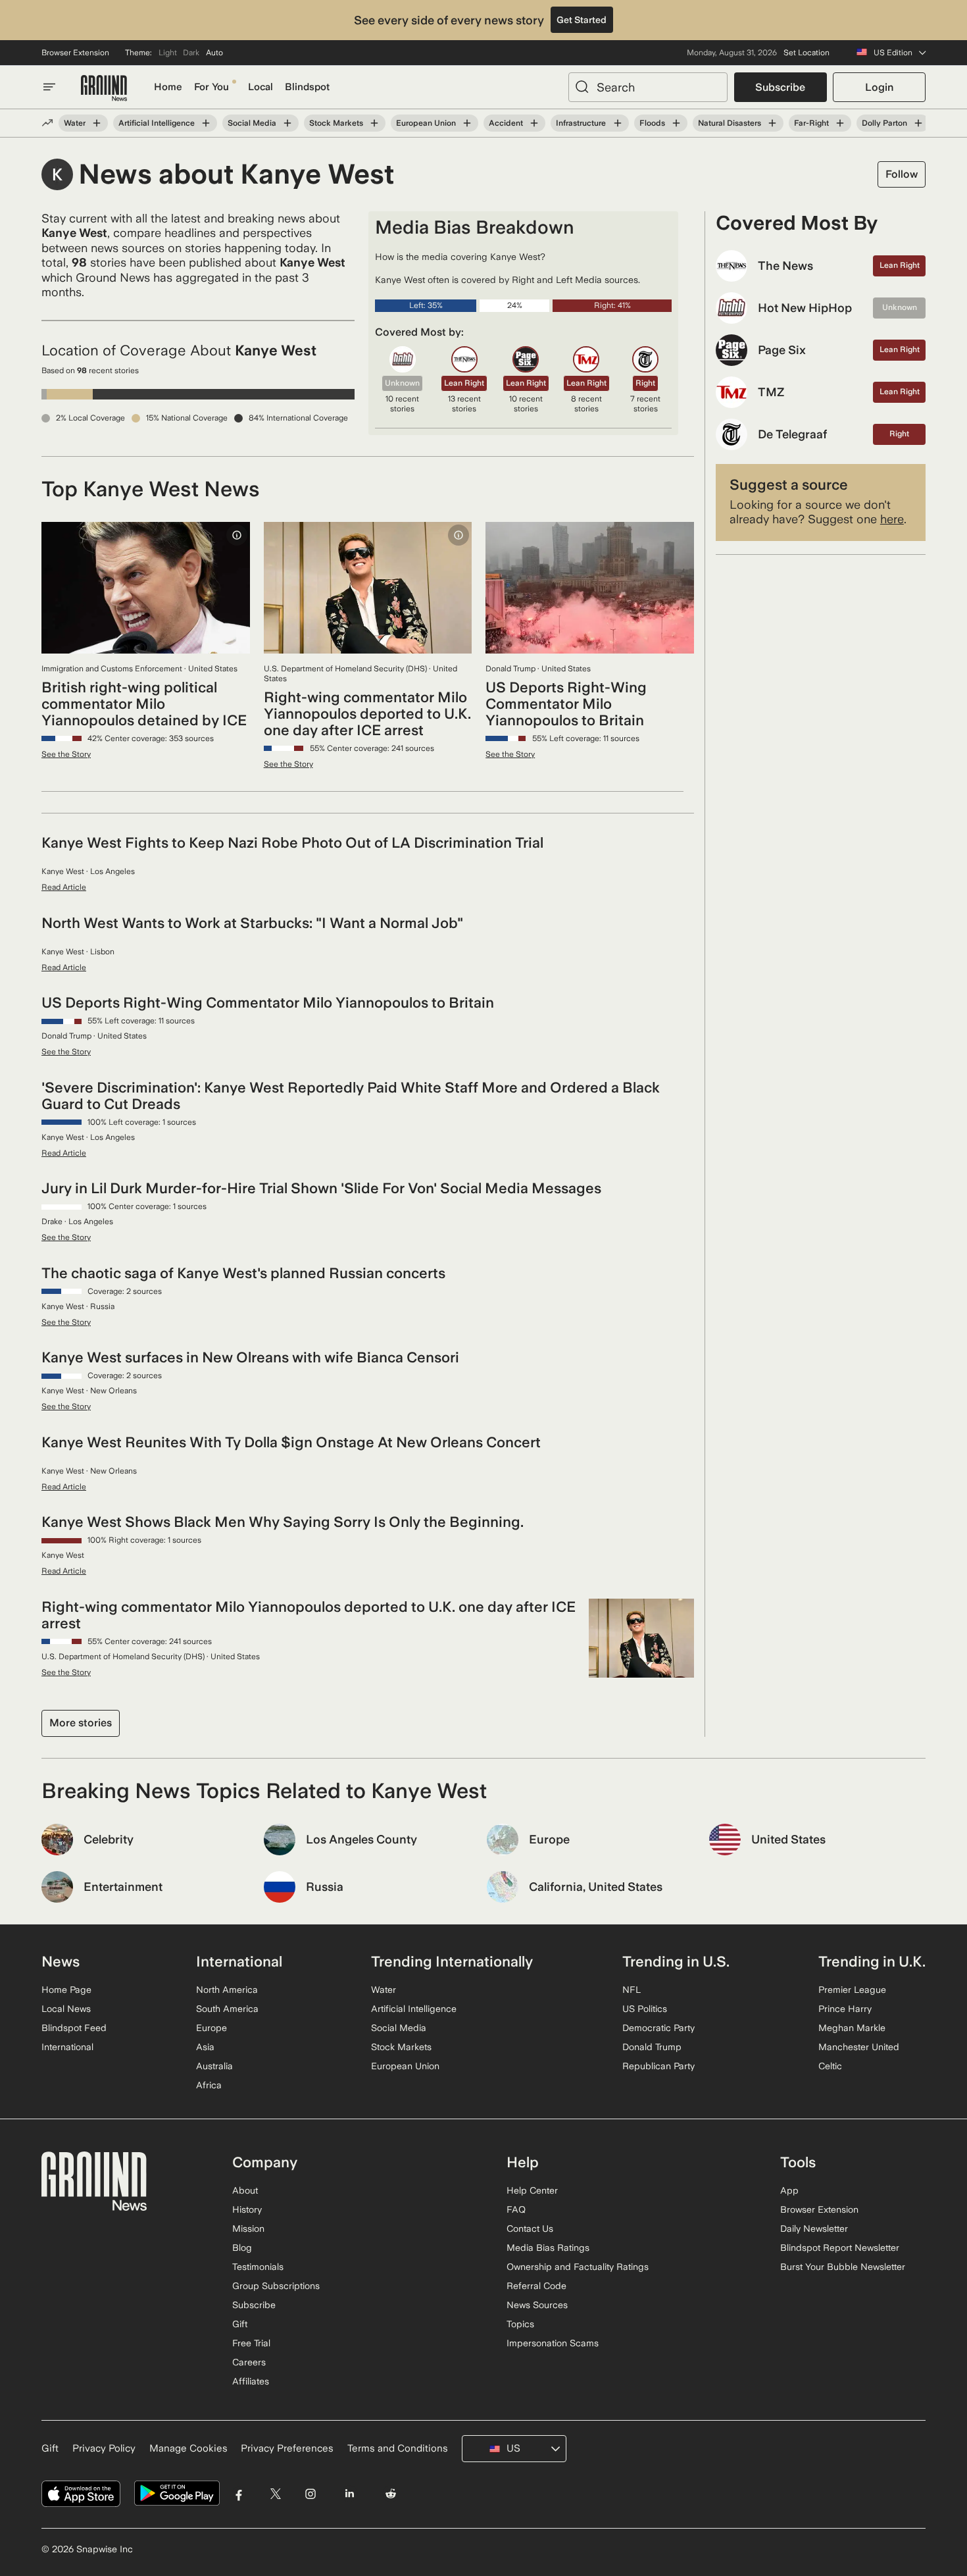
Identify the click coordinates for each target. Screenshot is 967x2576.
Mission (248, 2228)
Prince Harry (845, 2009)
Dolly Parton (884, 123)
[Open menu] (49, 87)
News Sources (537, 2305)
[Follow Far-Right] (840, 123)
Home (168, 87)
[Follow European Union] (467, 123)
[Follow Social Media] (287, 123)
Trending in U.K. (872, 1961)
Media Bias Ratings (548, 2248)
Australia (214, 2066)
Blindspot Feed (74, 2028)
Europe (211, 2028)
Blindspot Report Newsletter (840, 2248)
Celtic (830, 2066)
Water (75, 123)
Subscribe (780, 87)
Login (879, 87)
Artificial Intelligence (157, 123)
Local (260, 87)
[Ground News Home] (104, 89)
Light (168, 53)
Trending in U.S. (676, 1961)
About (245, 2190)
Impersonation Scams (553, 2343)
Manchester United (859, 2047)
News (61, 1961)
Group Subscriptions (276, 2286)
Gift (240, 2324)
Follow (902, 174)
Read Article (64, 887)
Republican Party (658, 2066)
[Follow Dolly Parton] (918, 123)
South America (227, 2009)
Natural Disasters (730, 123)
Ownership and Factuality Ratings (578, 2267)
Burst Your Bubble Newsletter (843, 2267)
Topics (520, 2324)
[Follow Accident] (534, 123)
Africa (209, 2085)
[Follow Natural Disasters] (772, 123)
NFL (632, 1990)
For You (211, 87)
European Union (426, 123)
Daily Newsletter (814, 2228)
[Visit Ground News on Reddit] (391, 2493)
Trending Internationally (452, 1961)
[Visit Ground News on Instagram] (310, 2493)
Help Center (532, 2190)
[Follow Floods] (676, 123)
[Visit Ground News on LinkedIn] (349, 2493)
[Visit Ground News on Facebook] (239, 2493)
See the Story (66, 754)
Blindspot (307, 87)
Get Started (582, 20)
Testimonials (258, 2267)
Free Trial (251, 2343)
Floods (652, 123)
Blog (242, 2248)
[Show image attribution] (237, 535)
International (67, 2047)
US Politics (645, 2009)
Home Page (66, 1990)
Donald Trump (652, 2047)
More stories (81, 1723)
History (247, 2209)
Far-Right (811, 123)
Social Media (252, 123)
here (892, 519)
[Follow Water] (97, 123)
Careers (249, 2362)
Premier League (852, 1990)
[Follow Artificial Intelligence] (206, 123)
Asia (205, 2047)
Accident (506, 123)
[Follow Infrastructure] (617, 123)
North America (227, 1990)
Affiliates (251, 2381)
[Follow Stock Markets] (374, 123)
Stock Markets (336, 123)
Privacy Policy (104, 2448)
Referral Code (536, 2286)
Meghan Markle (852, 2028)
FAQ (516, 2209)
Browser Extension (75, 53)
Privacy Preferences (287, 2448)
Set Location (806, 53)
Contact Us (530, 2228)
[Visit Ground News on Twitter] (275, 2493)
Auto (214, 53)
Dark (191, 53)
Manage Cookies (188, 2448)
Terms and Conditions (398, 2448)
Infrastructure (581, 123)
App (789, 2190)
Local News (66, 2009)
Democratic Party (658, 2028)
